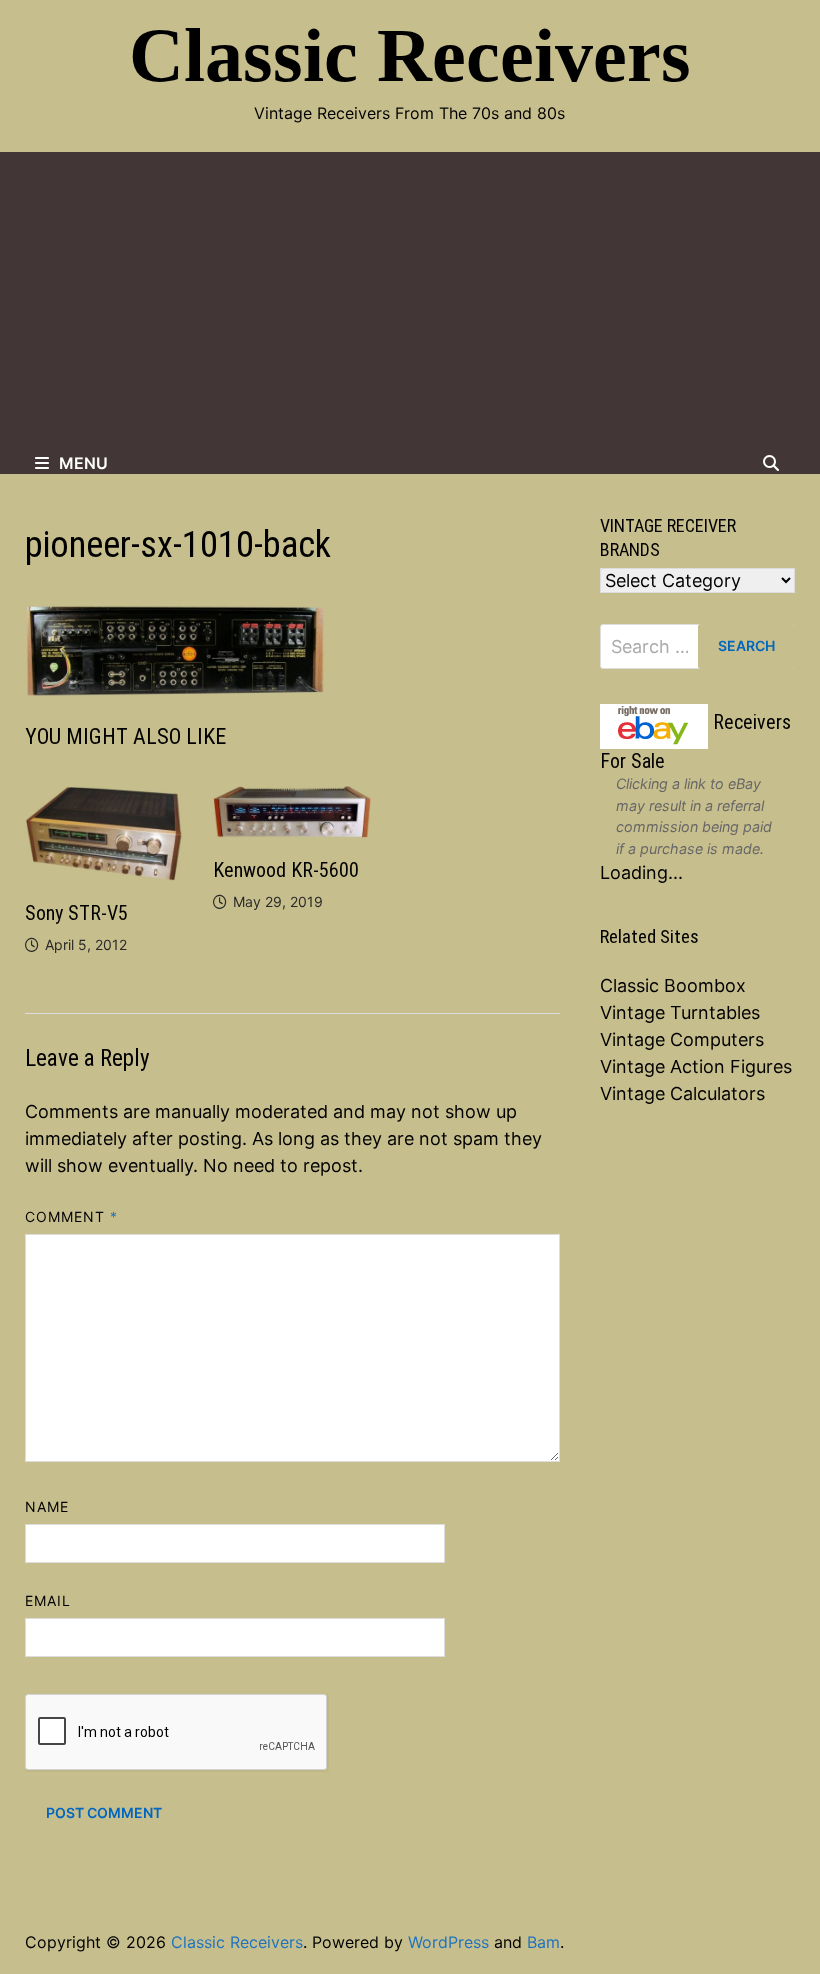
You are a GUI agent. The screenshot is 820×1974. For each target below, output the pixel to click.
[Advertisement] (410, 302)
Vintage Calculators (682, 1093)
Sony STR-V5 (76, 913)
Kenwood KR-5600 (286, 870)
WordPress (448, 1942)
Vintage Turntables (680, 1012)
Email (48, 1600)
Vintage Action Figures (696, 1066)
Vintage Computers (682, 1039)
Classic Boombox (673, 985)
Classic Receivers (410, 55)
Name (47, 1506)
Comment (72, 1216)
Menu (83, 463)
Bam (543, 1942)
